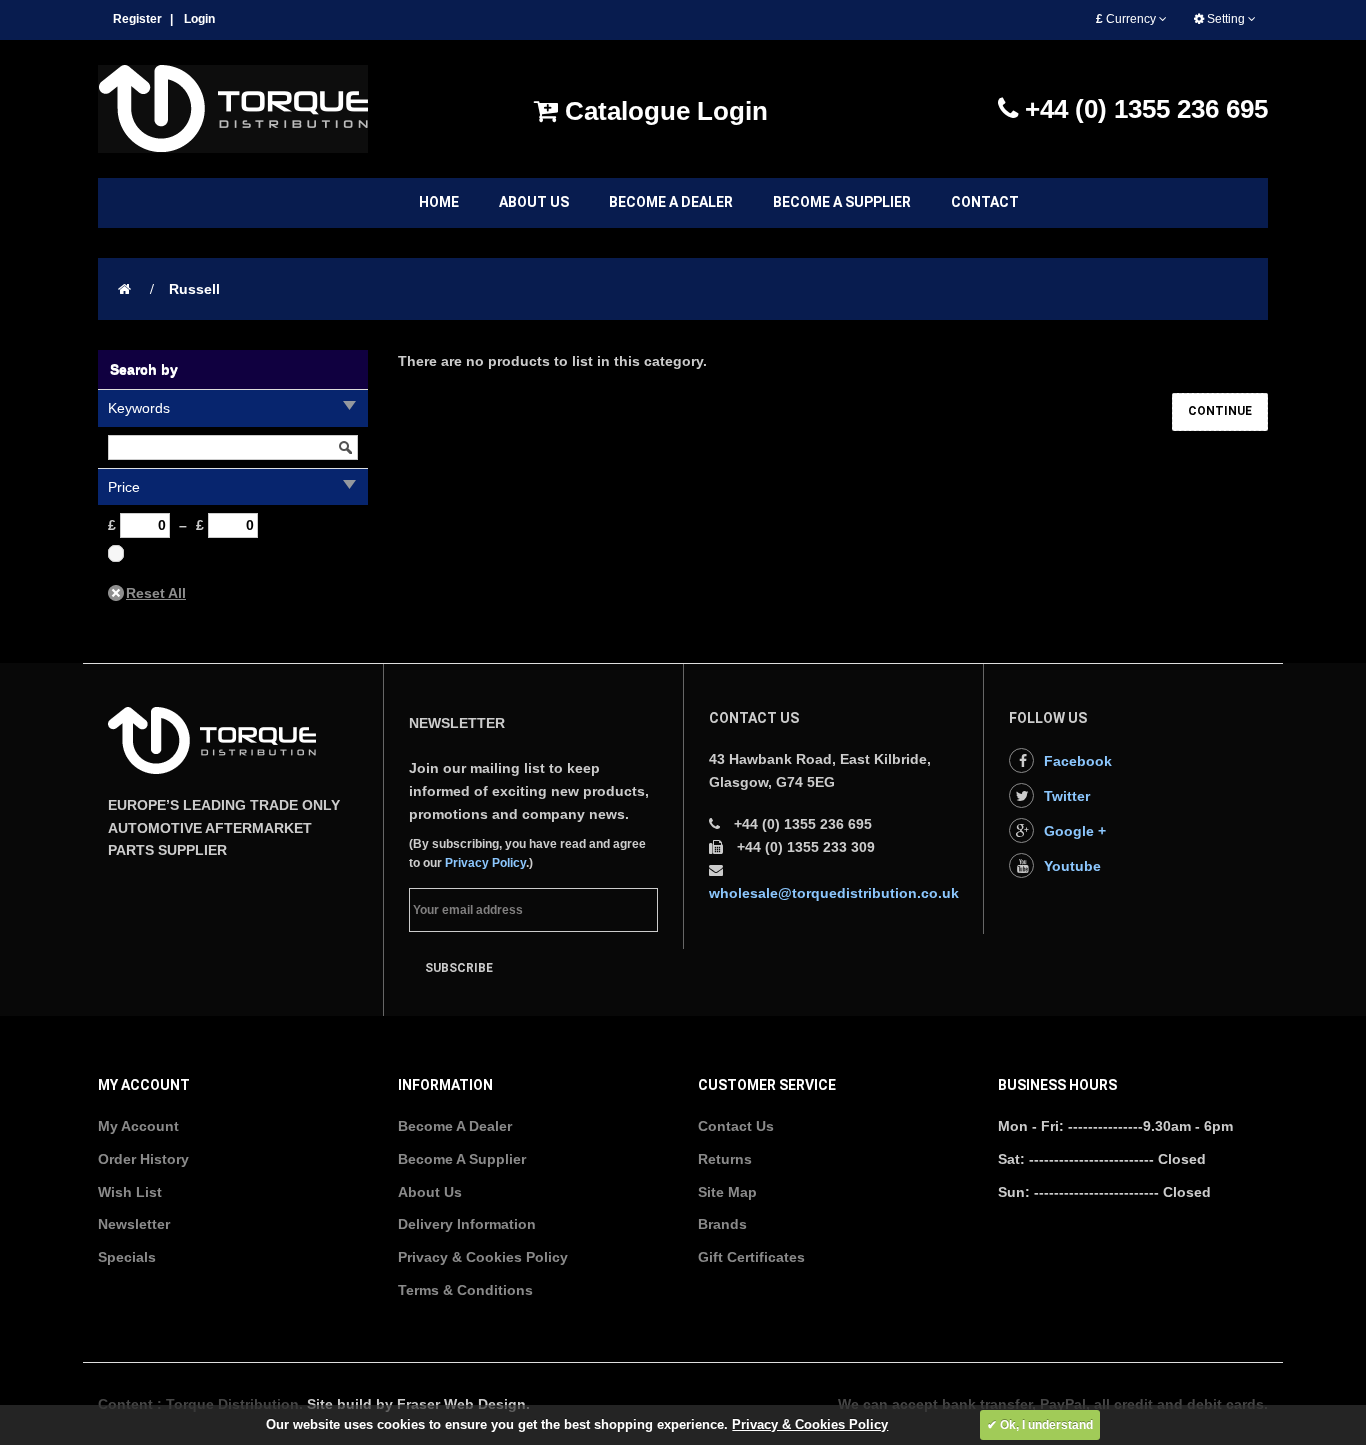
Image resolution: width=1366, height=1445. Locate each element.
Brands (722, 1224)
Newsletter (134, 1224)
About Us (430, 1192)
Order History (143, 1159)
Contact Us (736, 1126)
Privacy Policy (485, 862)
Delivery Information (467, 1224)
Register (137, 19)
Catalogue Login (663, 111)
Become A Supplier (462, 1159)
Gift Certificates (751, 1257)
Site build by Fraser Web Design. (418, 1404)
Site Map (727, 1192)
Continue (1220, 411)
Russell (194, 289)
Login (199, 19)
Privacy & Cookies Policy (483, 1257)
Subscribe (459, 968)
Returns (725, 1159)
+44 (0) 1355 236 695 (1143, 109)
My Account (138, 1126)
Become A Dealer (455, 1126)
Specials (127, 1257)
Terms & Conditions (465, 1290)
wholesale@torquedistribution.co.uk (834, 893)
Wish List (130, 1192)
